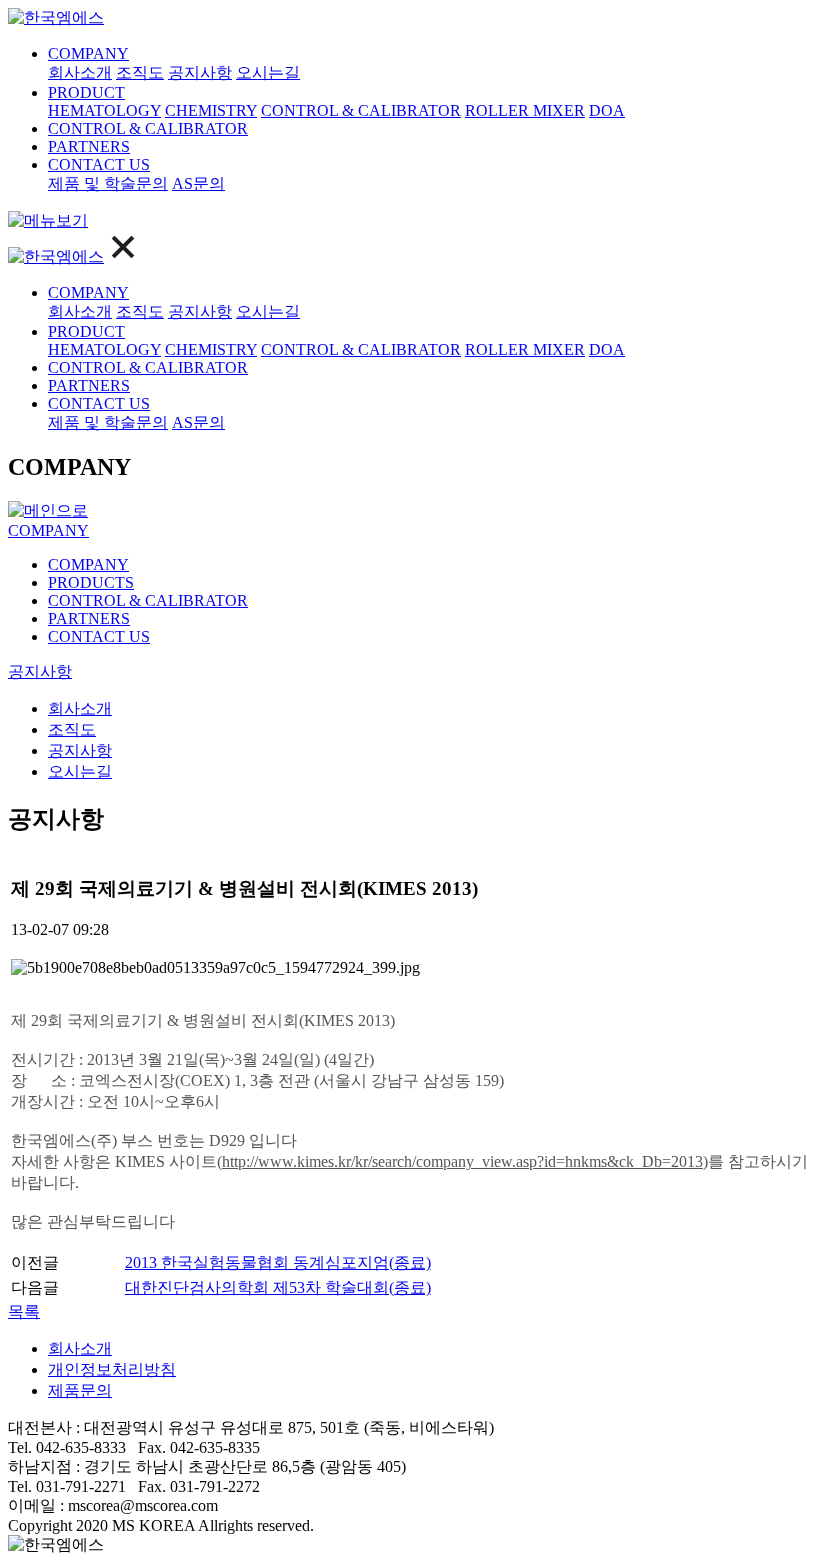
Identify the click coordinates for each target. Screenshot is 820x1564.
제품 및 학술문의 (108, 183)
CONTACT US (99, 164)
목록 (24, 1311)
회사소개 (80, 72)
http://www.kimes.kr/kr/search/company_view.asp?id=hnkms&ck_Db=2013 (462, 1161)
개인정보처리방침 (112, 1369)
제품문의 (80, 1390)
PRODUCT (86, 92)
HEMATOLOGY (104, 110)
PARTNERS (89, 146)
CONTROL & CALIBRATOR (361, 110)
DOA (607, 110)
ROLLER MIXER (525, 110)
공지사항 (200, 72)
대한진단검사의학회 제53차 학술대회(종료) (278, 1287)
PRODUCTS (91, 582)
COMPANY (88, 53)
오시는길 (268, 72)
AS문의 (198, 183)
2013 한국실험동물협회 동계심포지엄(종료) (278, 1262)
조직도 (140, 72)
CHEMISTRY (211, 110)
